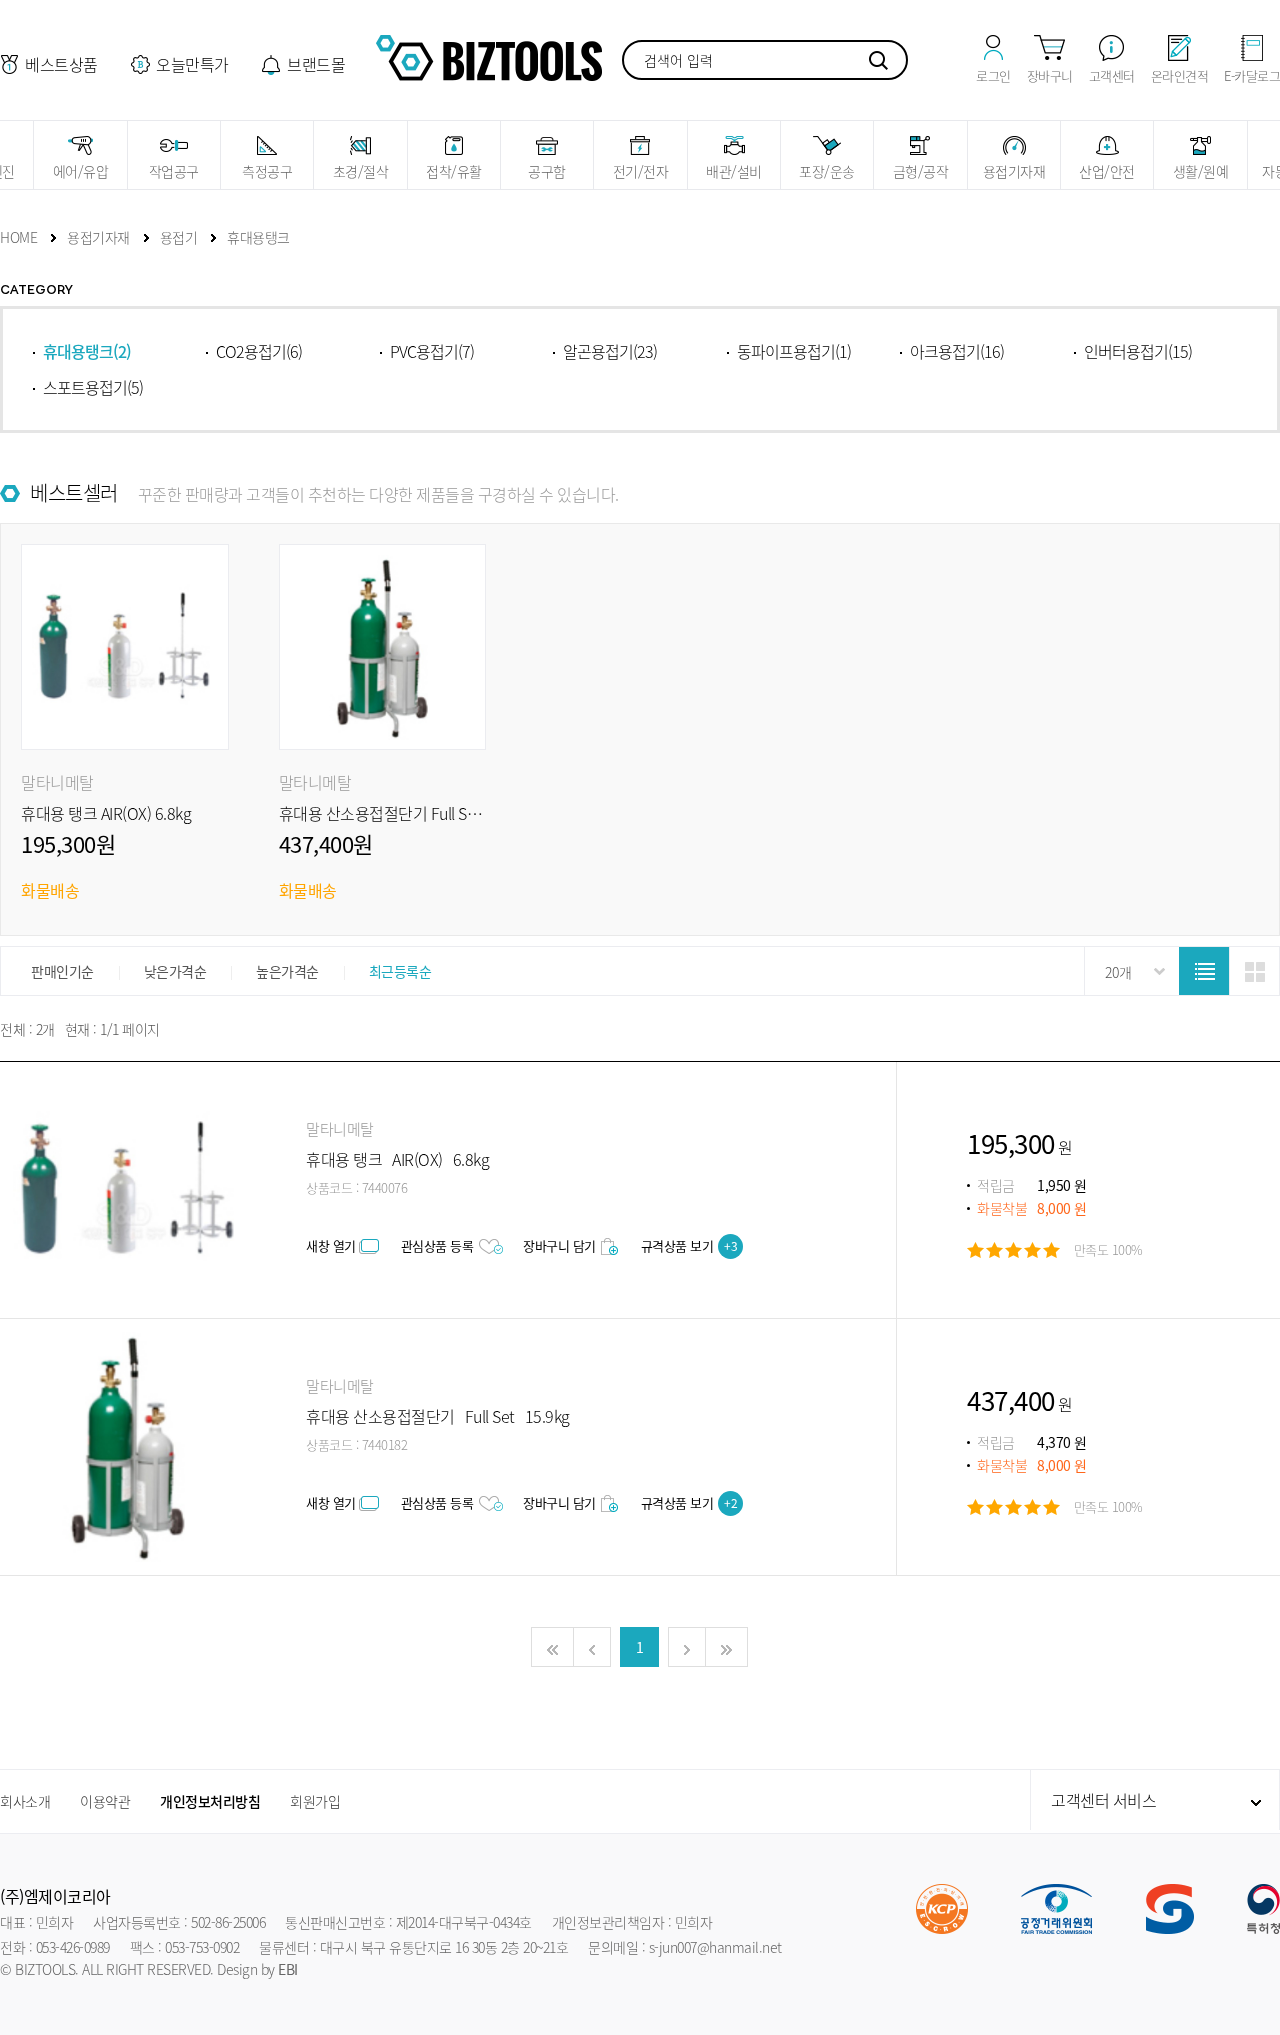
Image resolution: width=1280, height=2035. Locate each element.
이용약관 (105, 1801)
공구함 (547, 171)
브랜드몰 (316, 64)
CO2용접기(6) (259, 351)
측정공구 (267, 171)
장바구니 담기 (559, 1245)
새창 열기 (331, 1245)
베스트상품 (61, 64)
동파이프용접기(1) (794, 351)
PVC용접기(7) (432, 351)
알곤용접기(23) (610, 351)
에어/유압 (81, 171)
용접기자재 (1014, 171)
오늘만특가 (192, 64)
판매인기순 (62, 971)
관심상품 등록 (437, 1245)
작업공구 (174, 171)
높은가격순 (287, 971)
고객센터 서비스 (1103, 1800)
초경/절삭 (361, 171)
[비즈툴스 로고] (489, 55)
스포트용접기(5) (93, 387)
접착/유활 (454, 171)
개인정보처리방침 (210, 1801)
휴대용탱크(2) (87, 351)
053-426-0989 (73, 1947)
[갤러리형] (1254, 972)
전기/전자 (641, 171)
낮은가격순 (175, 971)
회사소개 (25, 1801)
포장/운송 (827, 171)
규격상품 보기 (689, 1245)
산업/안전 (1107, 171)
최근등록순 (400, 971)
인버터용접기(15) (1138, 351)
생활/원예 (1201, 171)
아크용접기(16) (957, 351)
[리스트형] (1204, 972)
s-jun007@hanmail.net (715, 1947)
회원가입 (315, 1801)
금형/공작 (921, 171)
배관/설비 (734, 171)
